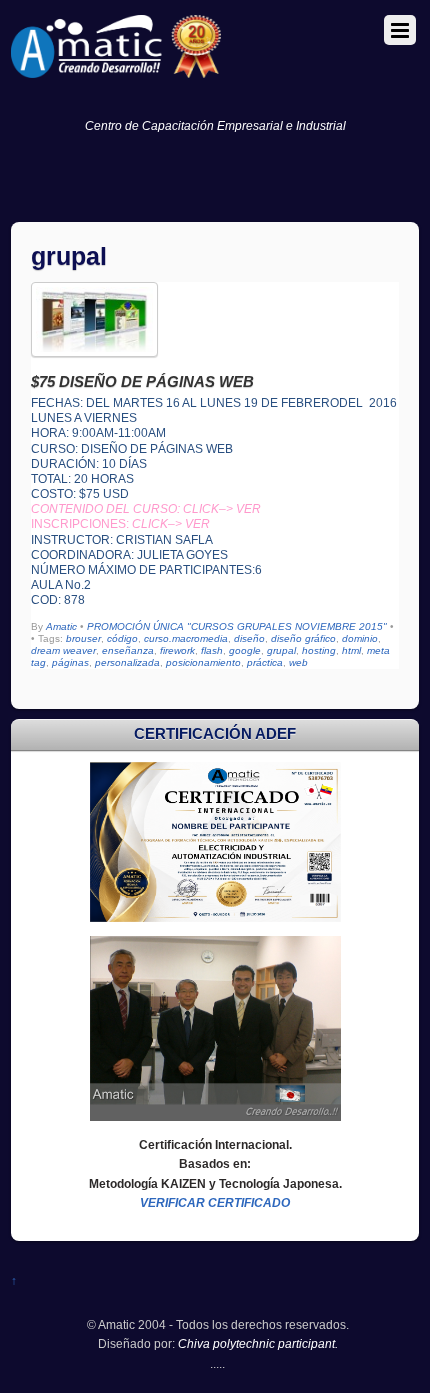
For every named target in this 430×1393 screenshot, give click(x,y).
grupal (281, 650)
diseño (249, 638)
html (351, 650)
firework (177, 650)
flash (212, 650)
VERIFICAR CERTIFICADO (215, 1202)
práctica (265, 662)
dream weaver (63, 650)
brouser (83, 638)
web (298, 662)
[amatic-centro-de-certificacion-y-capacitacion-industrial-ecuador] (116, 69)
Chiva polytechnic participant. (258, 1343)
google (245, 650)
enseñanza (128, 650)
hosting (319, 650)
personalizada (127, 662)
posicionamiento (203, 662)
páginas (70, 662)
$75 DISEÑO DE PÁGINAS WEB (142, 381)
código (122, 638)
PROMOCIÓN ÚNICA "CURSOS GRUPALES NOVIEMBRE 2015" (237, 626)
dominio (360, 638)
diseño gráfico (303, 638)
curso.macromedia (186, 638)
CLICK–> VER (171, 523)
